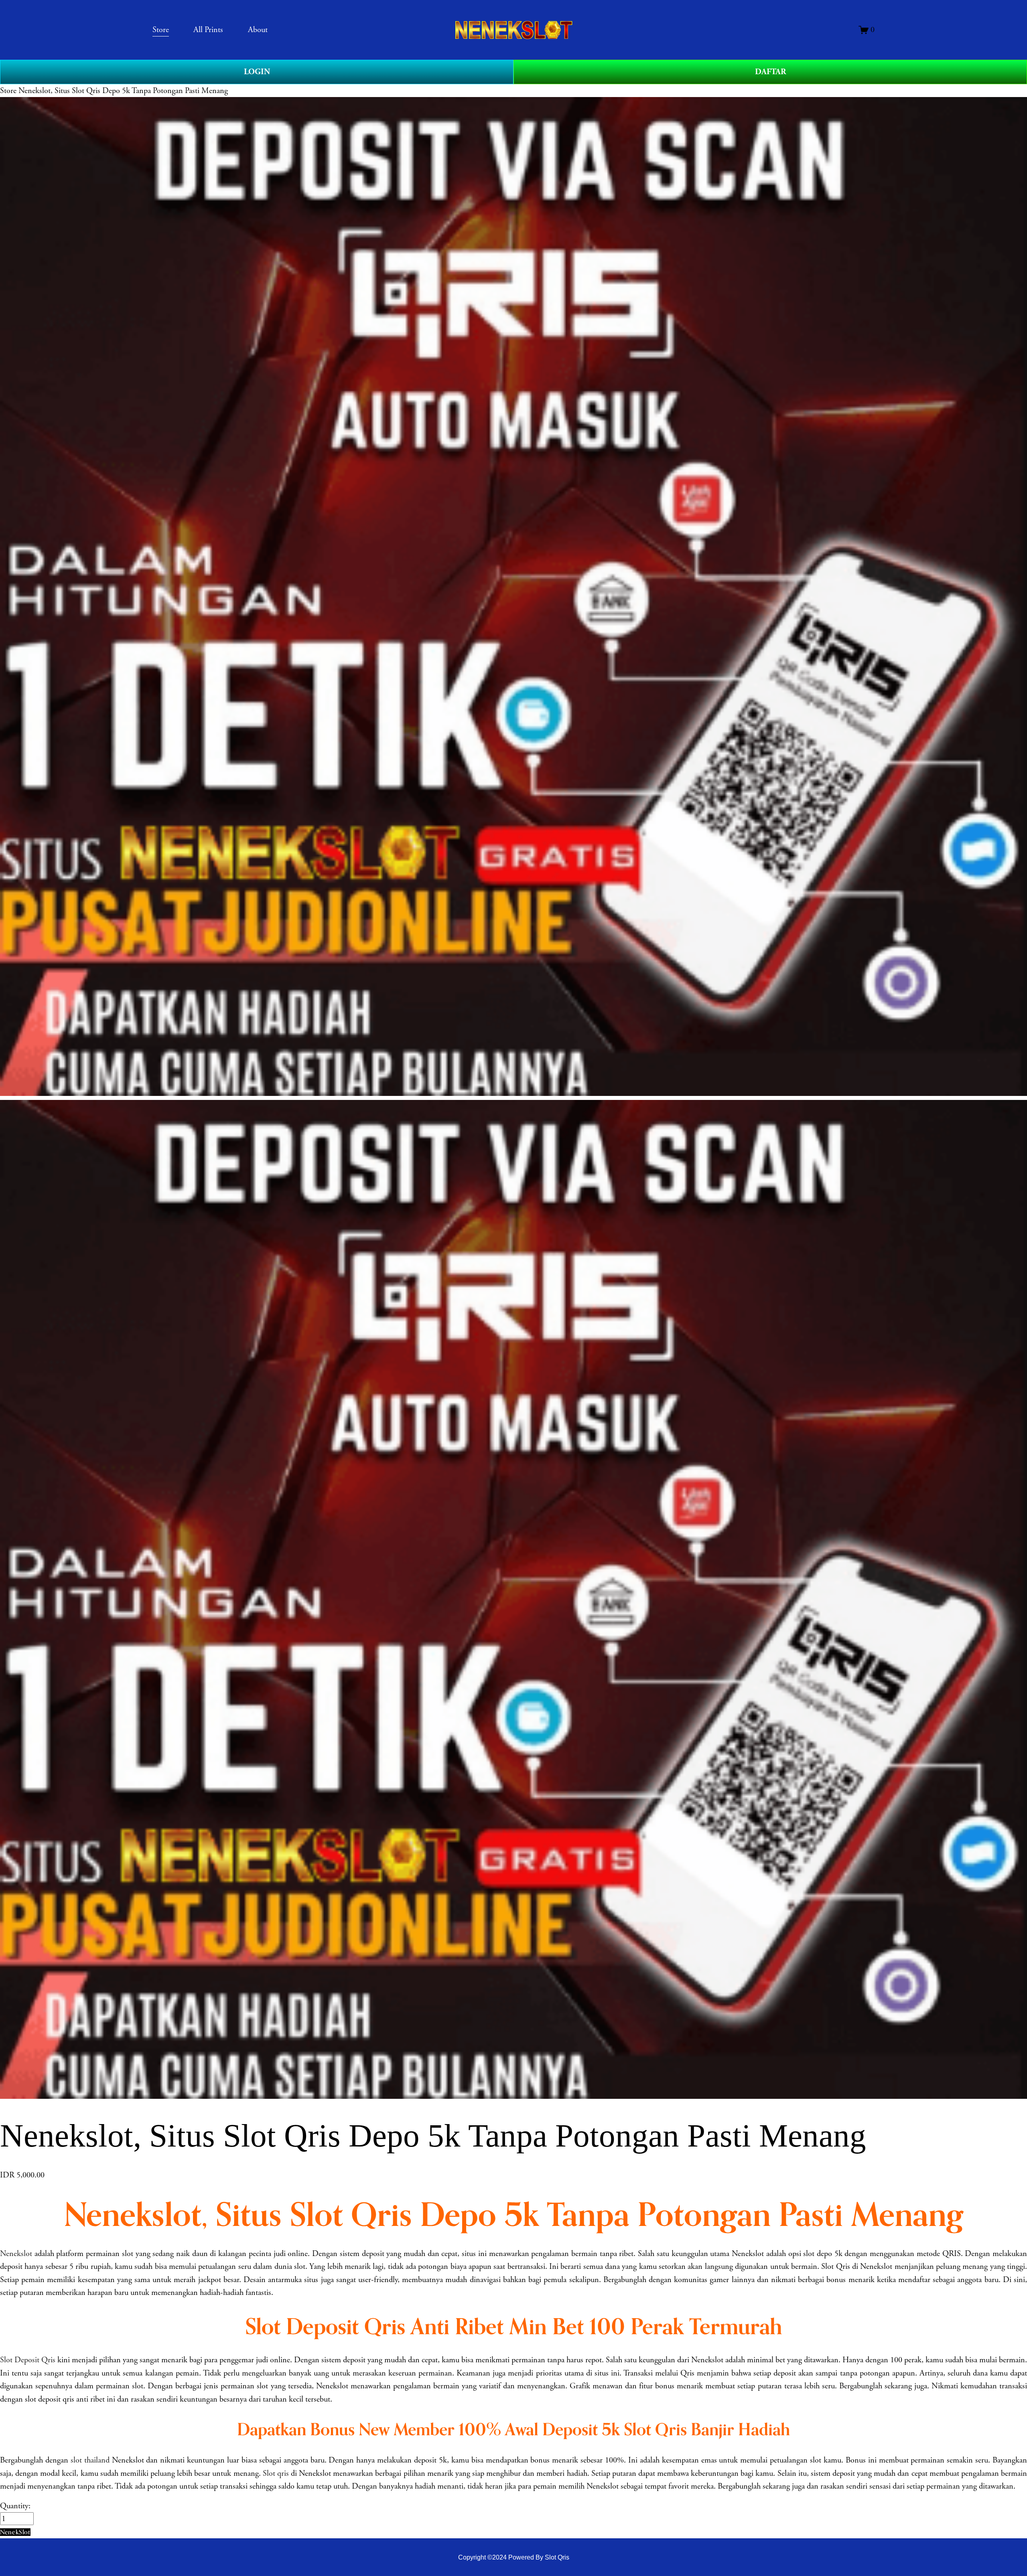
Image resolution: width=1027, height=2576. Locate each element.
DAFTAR (770, 72)
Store (8, 91)
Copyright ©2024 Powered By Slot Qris (514, 2557)
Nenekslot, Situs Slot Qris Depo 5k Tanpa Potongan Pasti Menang (123, 91)
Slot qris (276, 2473)
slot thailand (90, 2460)
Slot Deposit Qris (28, 2360)
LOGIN (257, 72)
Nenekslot (16, 2254)
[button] (15, 2532)
